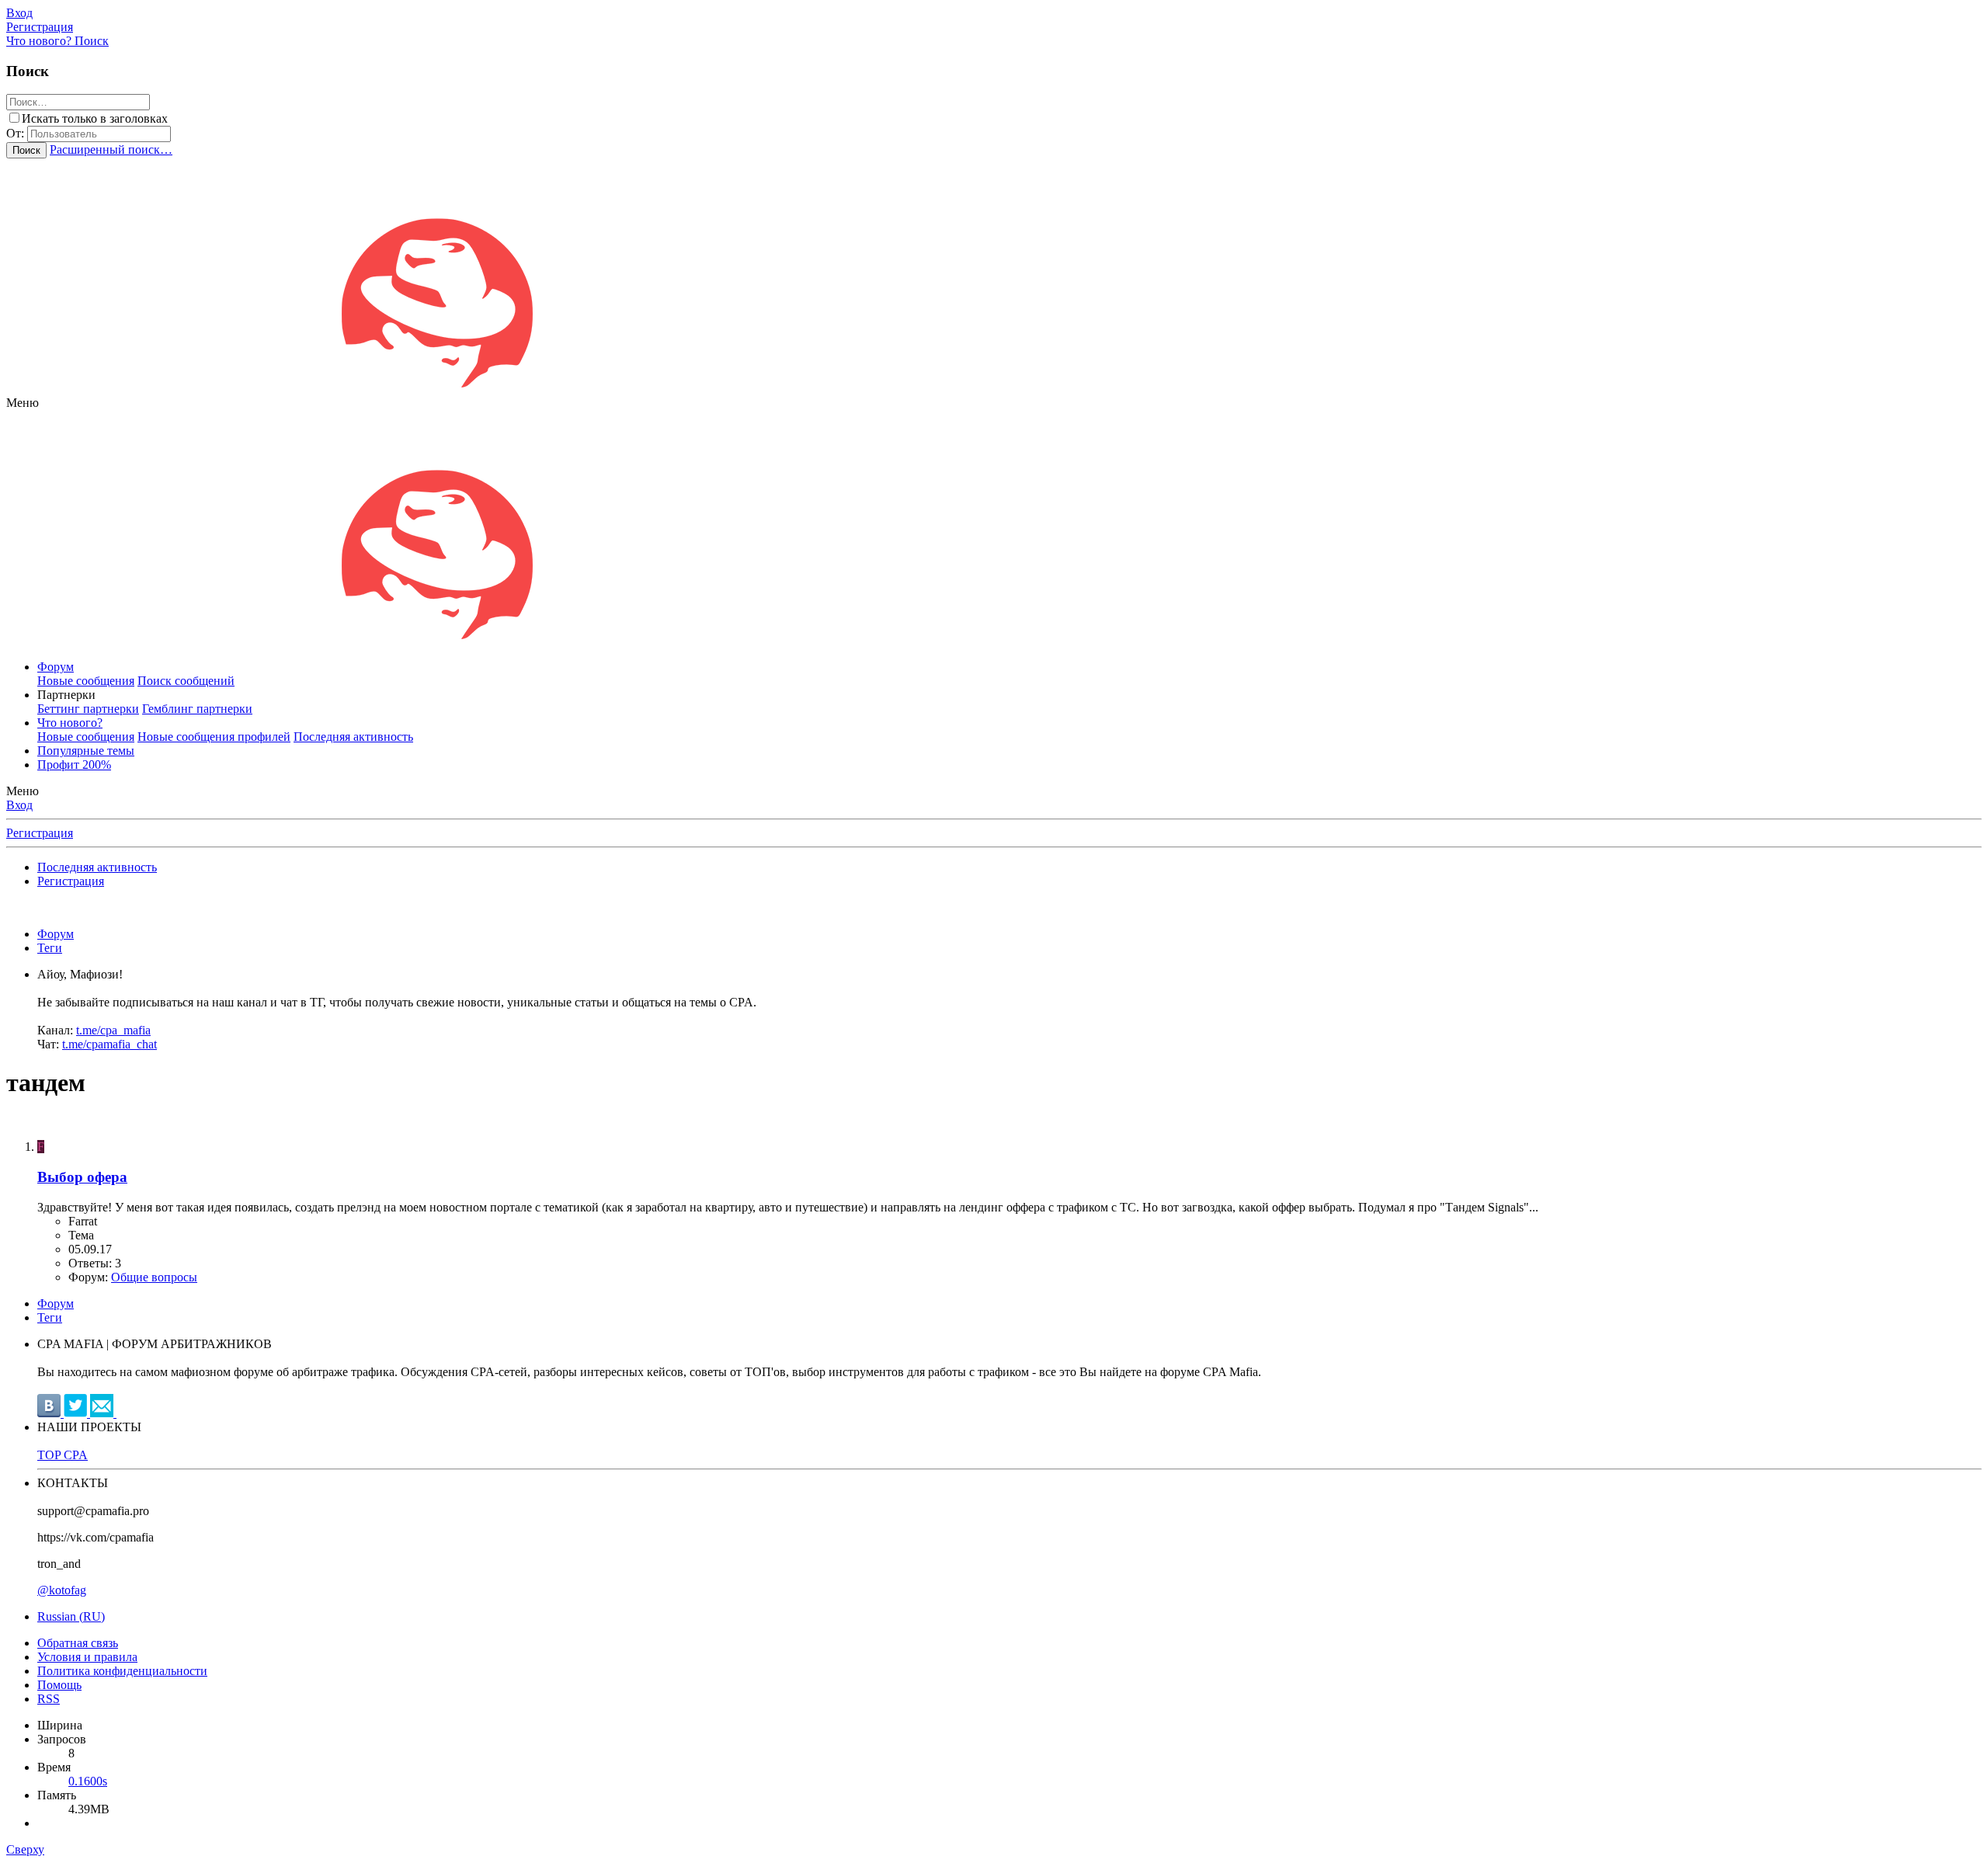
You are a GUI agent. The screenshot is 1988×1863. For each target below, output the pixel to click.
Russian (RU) (71, 1616)
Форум (56, 667)
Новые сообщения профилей (214, 737)
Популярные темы (86, 751)
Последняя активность (353, 737)
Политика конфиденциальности (122, 1671)
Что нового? (70, 723)
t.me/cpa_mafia (113, 1030)
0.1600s (88, 1781)
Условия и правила (87, 1657)
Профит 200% (74, 765)
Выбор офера (82, 1177)
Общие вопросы (154, 1277)
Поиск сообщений (186, 681)
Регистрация (40, 833)
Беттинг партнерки (88, 709)
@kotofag (62, 1590)
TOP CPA (63, 1455)
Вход (19, 805)
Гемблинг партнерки (197, 709)
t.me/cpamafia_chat (109, 1044)
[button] (23, 403)
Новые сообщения (86, 681)
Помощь (59, 1685)
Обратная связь (78, 1643)
